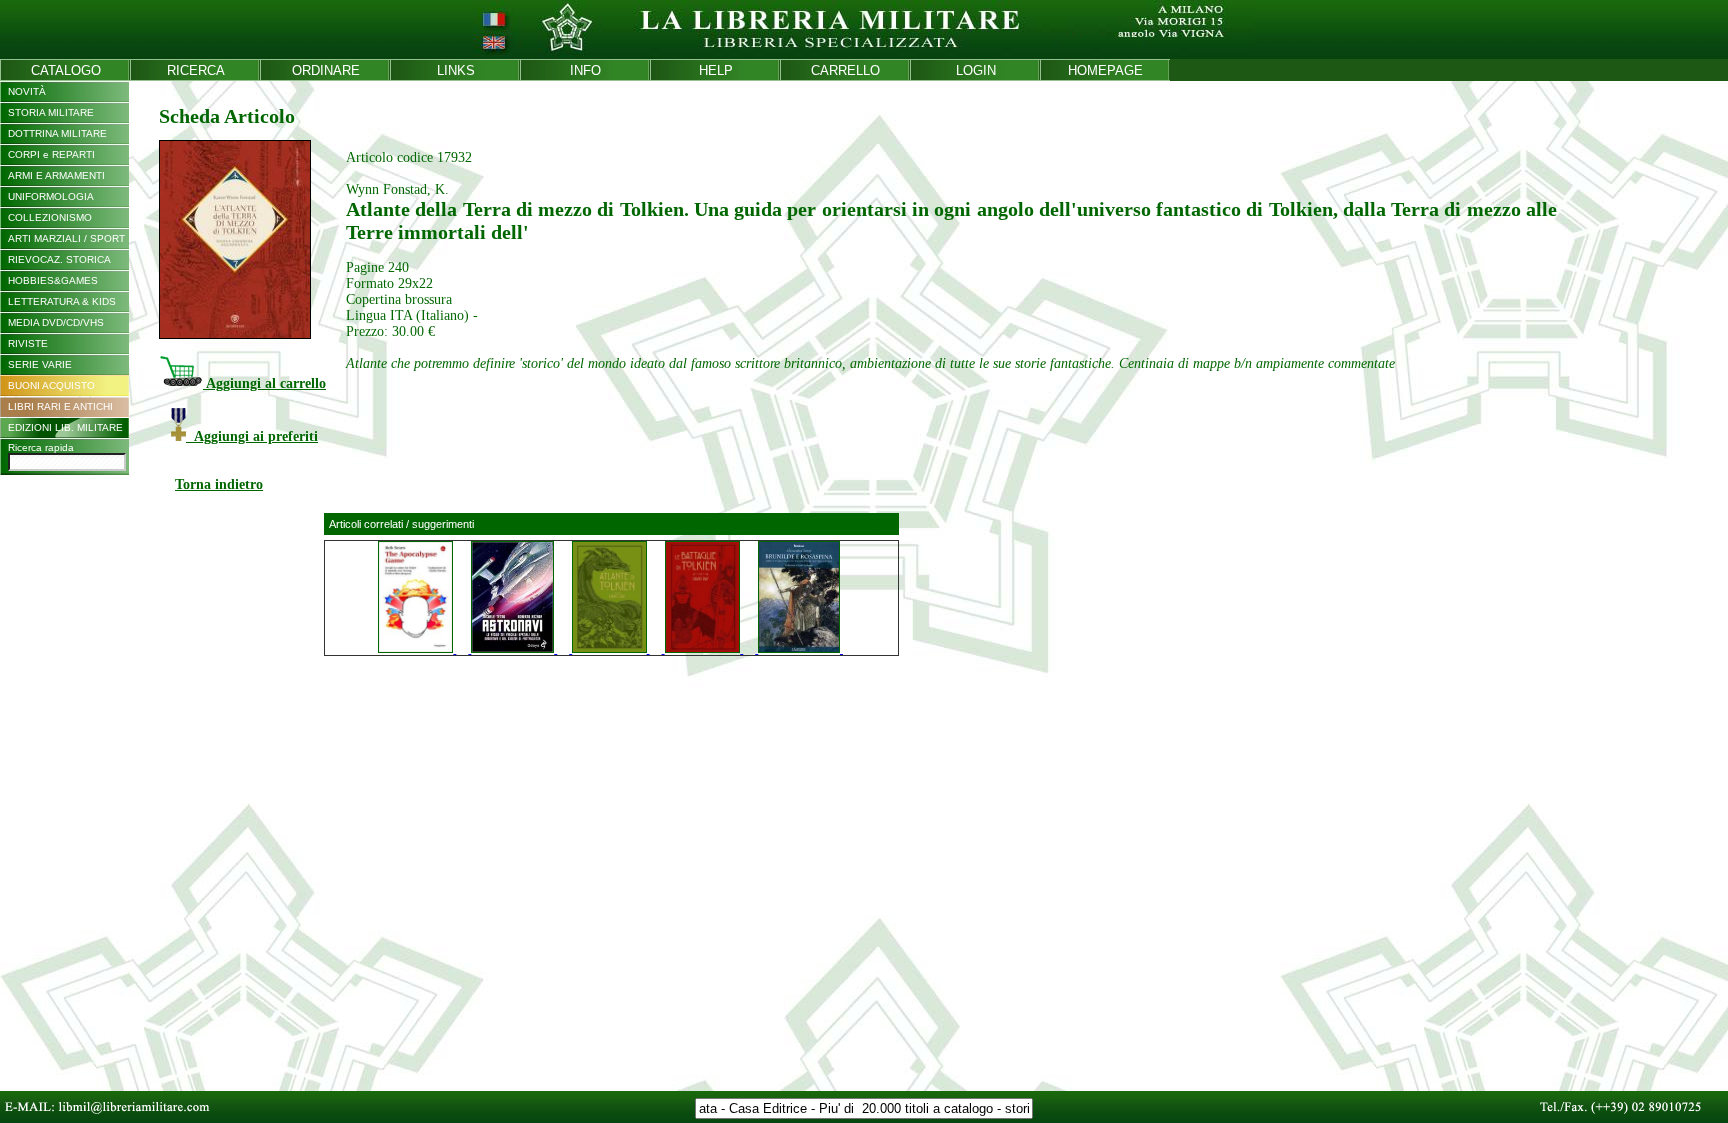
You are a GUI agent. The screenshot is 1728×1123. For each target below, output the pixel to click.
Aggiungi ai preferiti (252, 436)
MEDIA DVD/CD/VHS (56, 322)
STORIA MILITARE (51, 112)
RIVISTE (28, 343)
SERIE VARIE (40, 364)
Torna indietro (219, 484)
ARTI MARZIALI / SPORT (66, 238)
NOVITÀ (27, 91)
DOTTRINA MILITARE (57, 133)
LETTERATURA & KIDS (62, 301)
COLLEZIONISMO (50, 217)
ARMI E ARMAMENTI (56, 175)
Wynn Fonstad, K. (397, 189)
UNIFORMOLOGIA (51, 196)
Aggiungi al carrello (264, 383)
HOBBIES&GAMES (53, 280)
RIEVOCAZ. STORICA (59, 259)
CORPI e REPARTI (51, 154)
